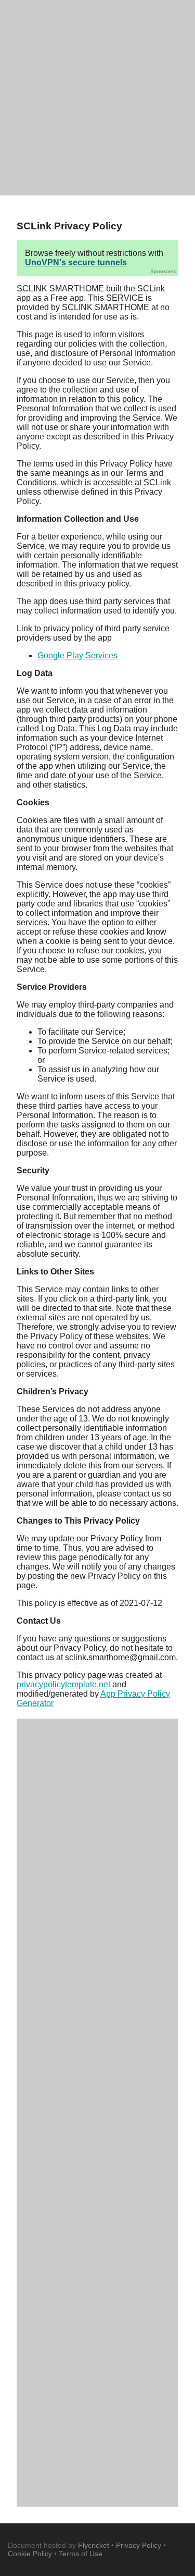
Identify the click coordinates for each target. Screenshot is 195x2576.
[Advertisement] (97, 98)
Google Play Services (77, 655)
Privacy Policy (139, 2545)
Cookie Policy (30, 2554)
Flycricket (94, 2545)
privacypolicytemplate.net (64, 1684)
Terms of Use (81, 2554)
